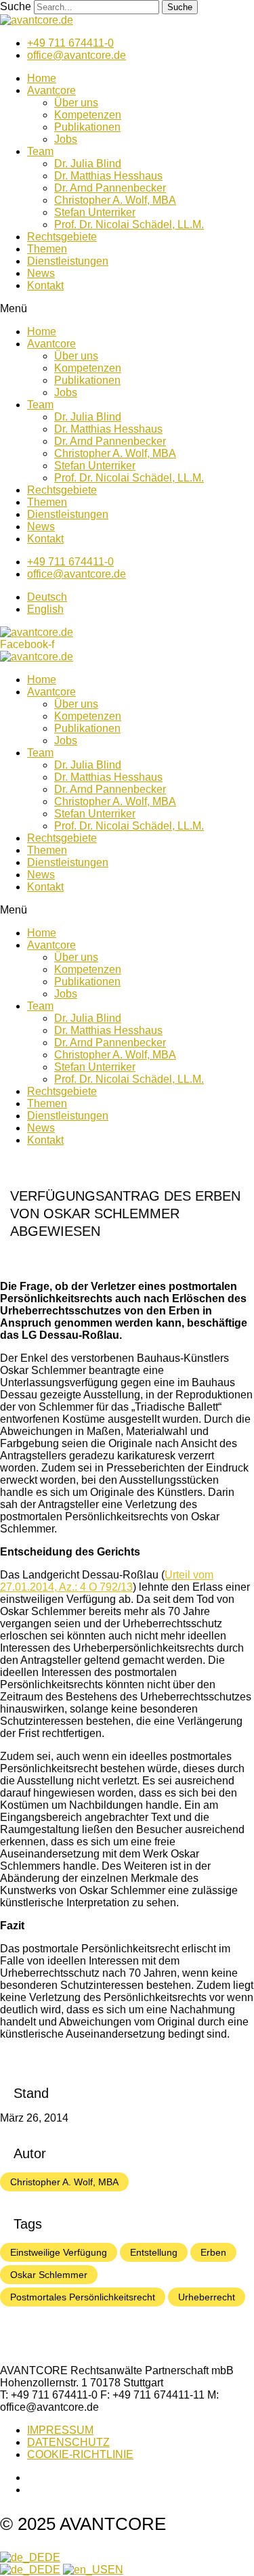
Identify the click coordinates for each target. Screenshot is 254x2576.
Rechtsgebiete (62, 237)
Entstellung (154, 2252)
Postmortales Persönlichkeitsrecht (83, 2297)
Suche (16, 6)
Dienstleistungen (68, 261)
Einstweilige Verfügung (59, 2252)
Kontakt (45, 285)
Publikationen (87, 127)
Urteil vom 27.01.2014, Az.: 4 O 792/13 (107, 1581)
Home (42, 78)
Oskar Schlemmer (49, 2275)
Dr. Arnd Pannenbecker (110, 188)
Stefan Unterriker (95, 212)
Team (40, 151)
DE (52, 2557)
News (41, 273)
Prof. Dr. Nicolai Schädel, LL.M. (129, 224)
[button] (127, 309)
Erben (213, 2252)
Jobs (66, 139)
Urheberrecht (207, 2297)
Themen (47, 249)
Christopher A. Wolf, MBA (115, 200)
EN (115, 2570)
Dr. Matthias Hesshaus (108, 176)
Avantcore (51, 90)
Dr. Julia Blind (88, 164)
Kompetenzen (88, 115)
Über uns (76, 103)
